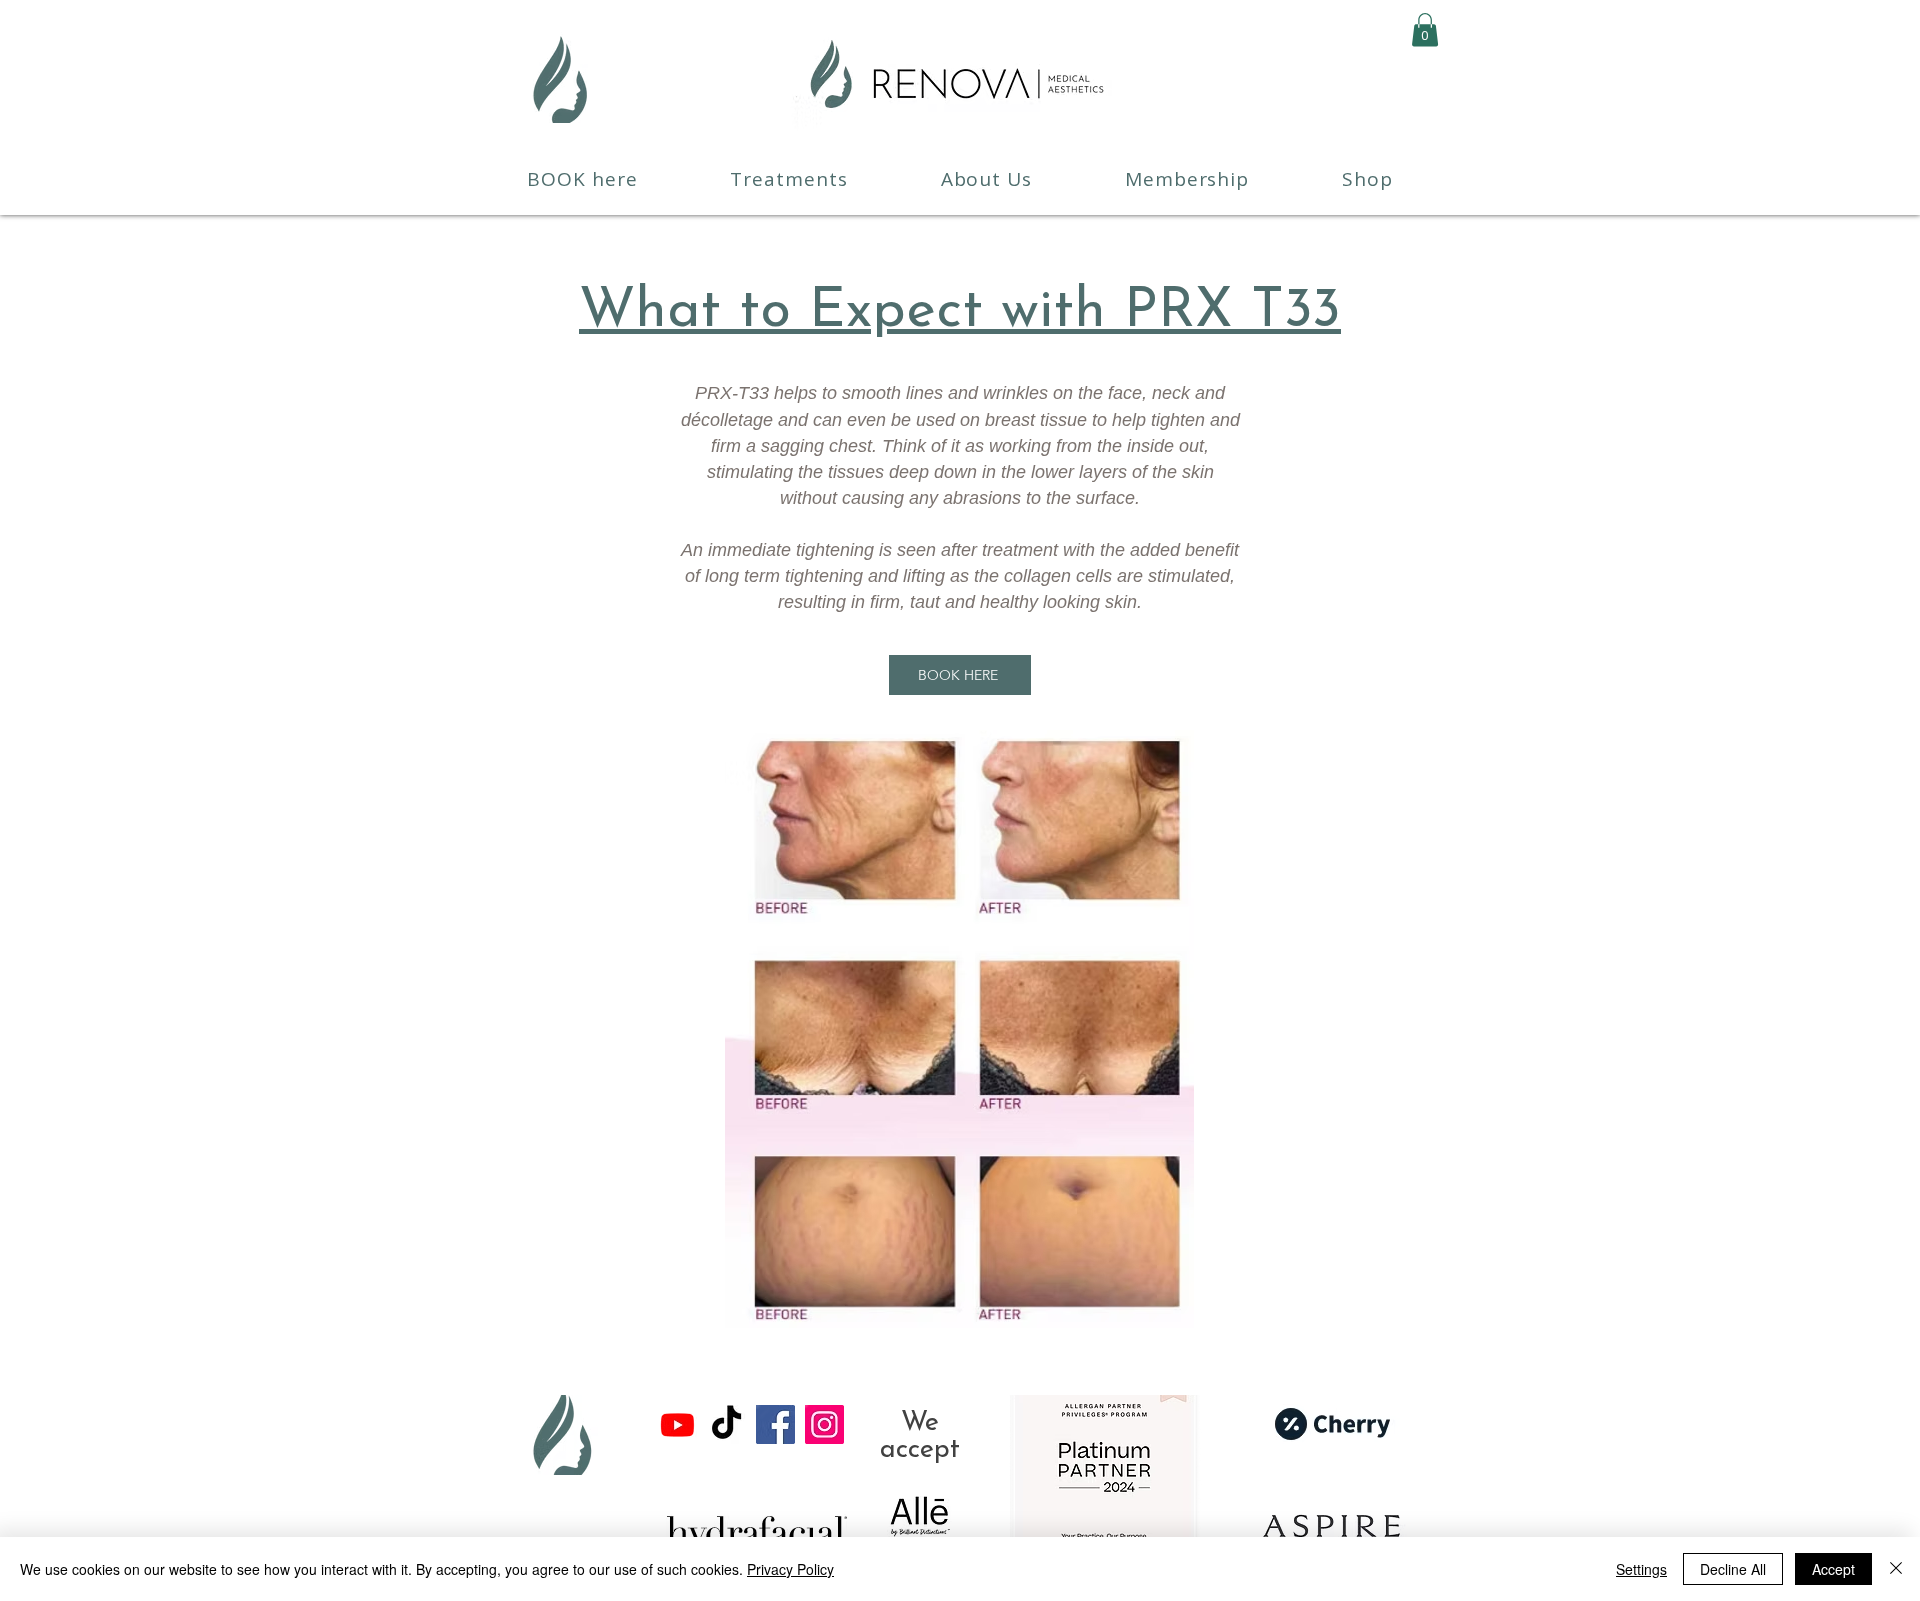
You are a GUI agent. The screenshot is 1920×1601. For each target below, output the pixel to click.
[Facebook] (775, 1424)
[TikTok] (726, 1424)
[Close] (1896, 1569)
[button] (1425, 29)
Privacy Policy (790, 1569)
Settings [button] (1641, 1569)
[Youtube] (677, 1424)
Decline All (1733, 1569)
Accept (1833, 1569)
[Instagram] (824, 1424)
